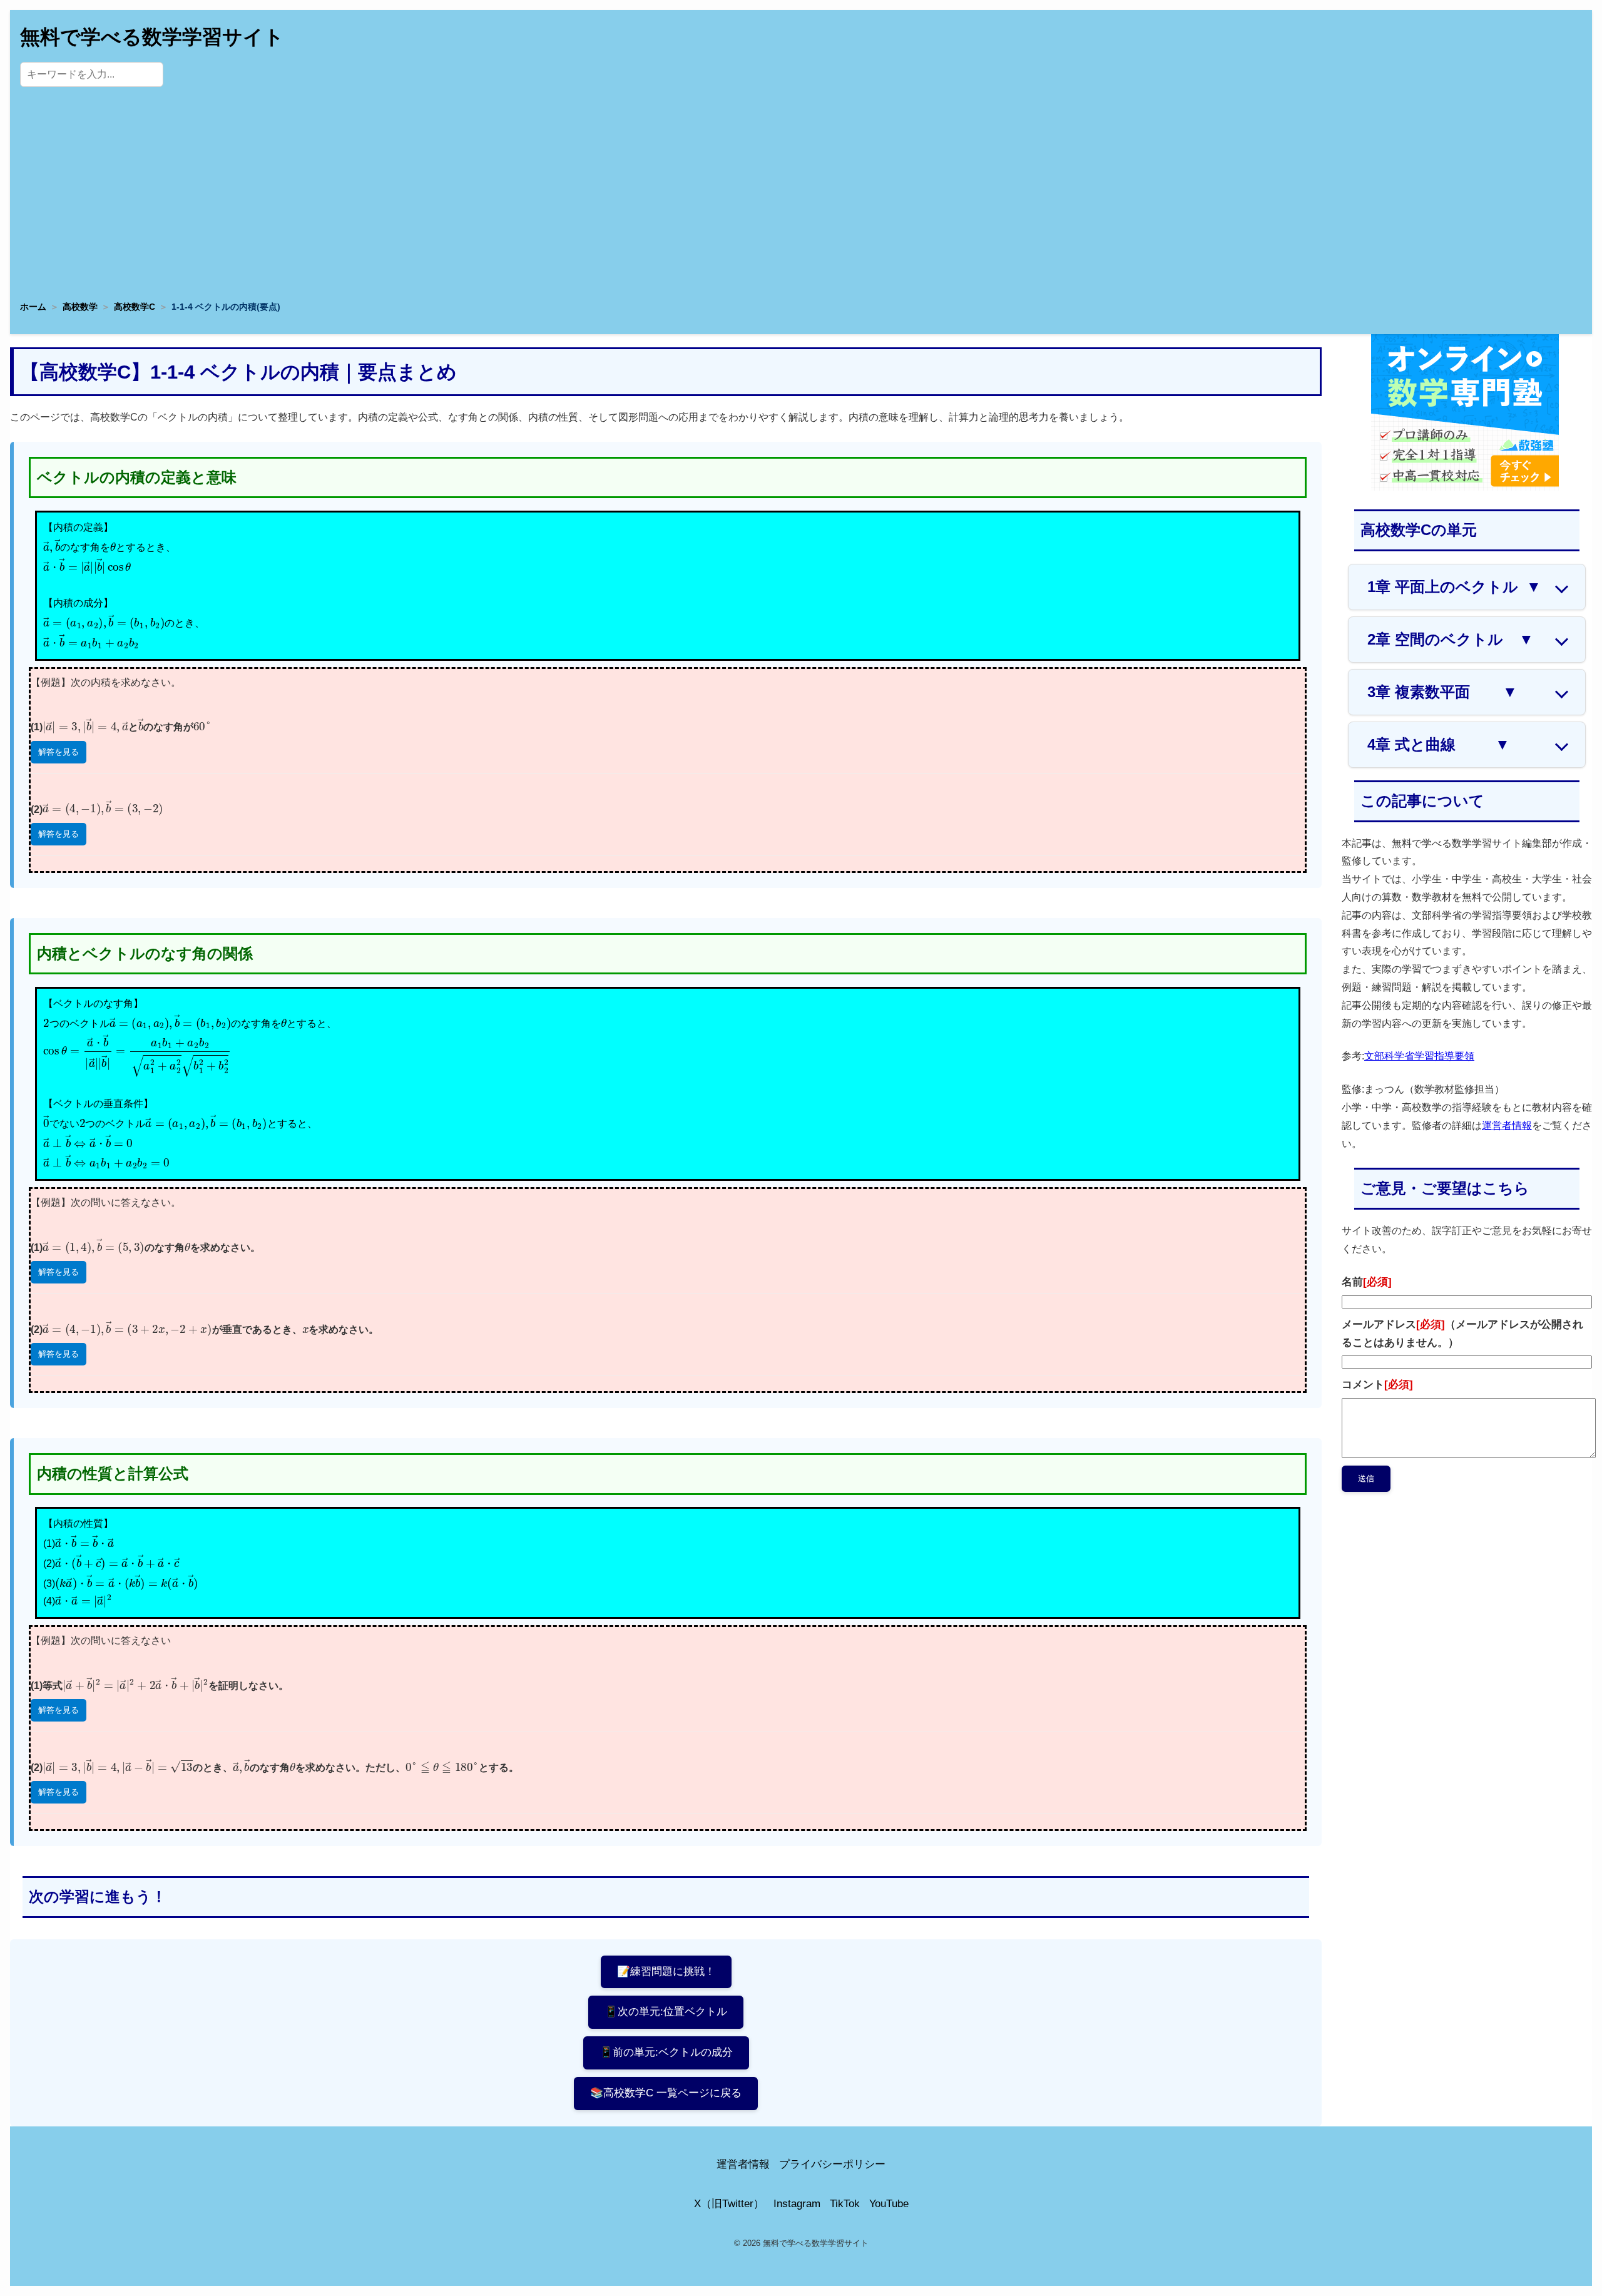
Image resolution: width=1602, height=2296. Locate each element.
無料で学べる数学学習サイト (152, 37)
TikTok (845, 2204)
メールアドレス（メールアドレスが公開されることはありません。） (1462, 1334)
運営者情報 (1507, 1125)
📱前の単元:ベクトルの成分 (666, 2052)
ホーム (33, 307)
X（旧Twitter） (729, 2204)
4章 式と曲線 (1439, 744)
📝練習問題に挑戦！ (666, 1972)
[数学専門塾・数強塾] (1465, 487)
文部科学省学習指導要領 (1419, 1056)
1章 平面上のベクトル (1454, 587)
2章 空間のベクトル (1451, 639)
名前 (1367, 1282)
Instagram (797, 2204)
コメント (1377, 1385)
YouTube (889, 2204)
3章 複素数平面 (1442, 692)
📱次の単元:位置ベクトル (666, 2012)
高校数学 (80, 307)
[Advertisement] (801, 197)
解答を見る (59, 752)
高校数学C (135, 307)
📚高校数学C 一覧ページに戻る (666, 2093)
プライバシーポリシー (832, 2164)
